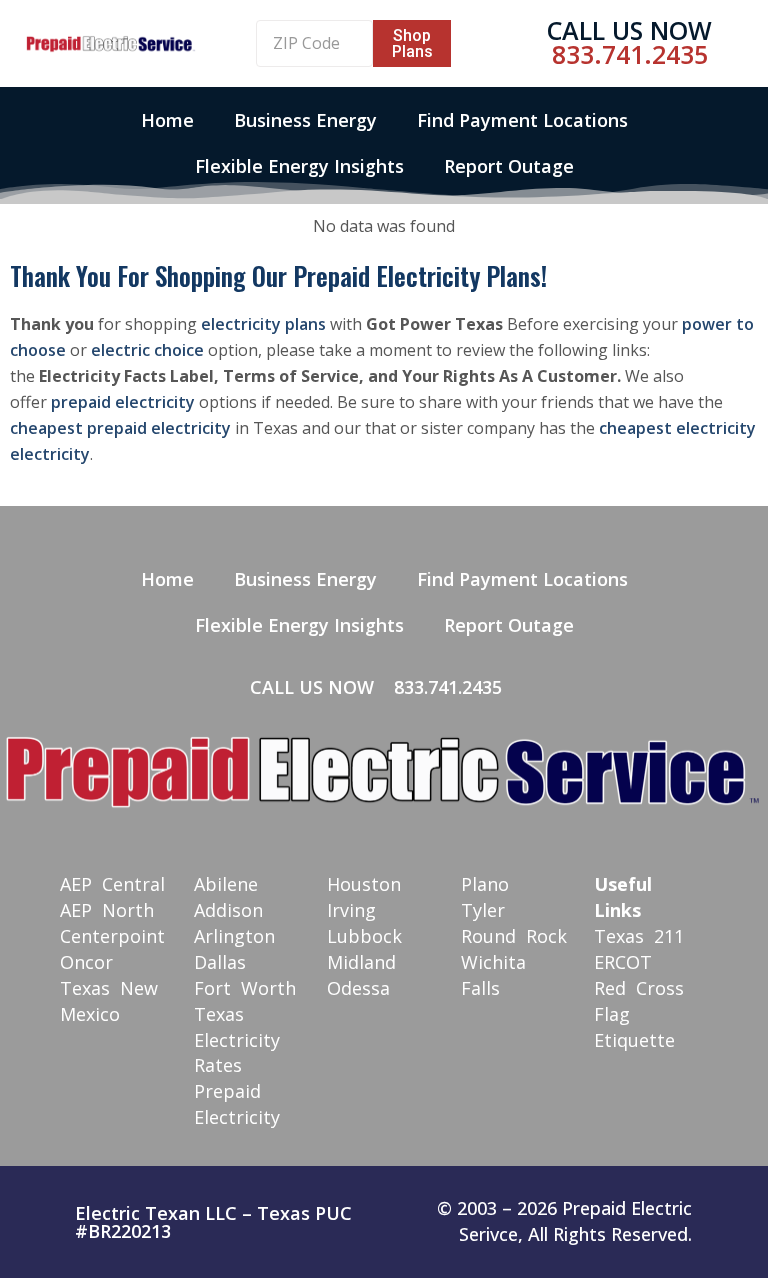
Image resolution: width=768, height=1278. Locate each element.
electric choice (147, 350)
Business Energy (305, 120)
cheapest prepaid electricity (120, 428)
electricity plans (263, 324)
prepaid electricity (123, 402)
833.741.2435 (630, 54)
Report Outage (509, 166)
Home (167, 120)
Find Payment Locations (522, 120)
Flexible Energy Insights (299, 166)
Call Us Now (629, 30)
